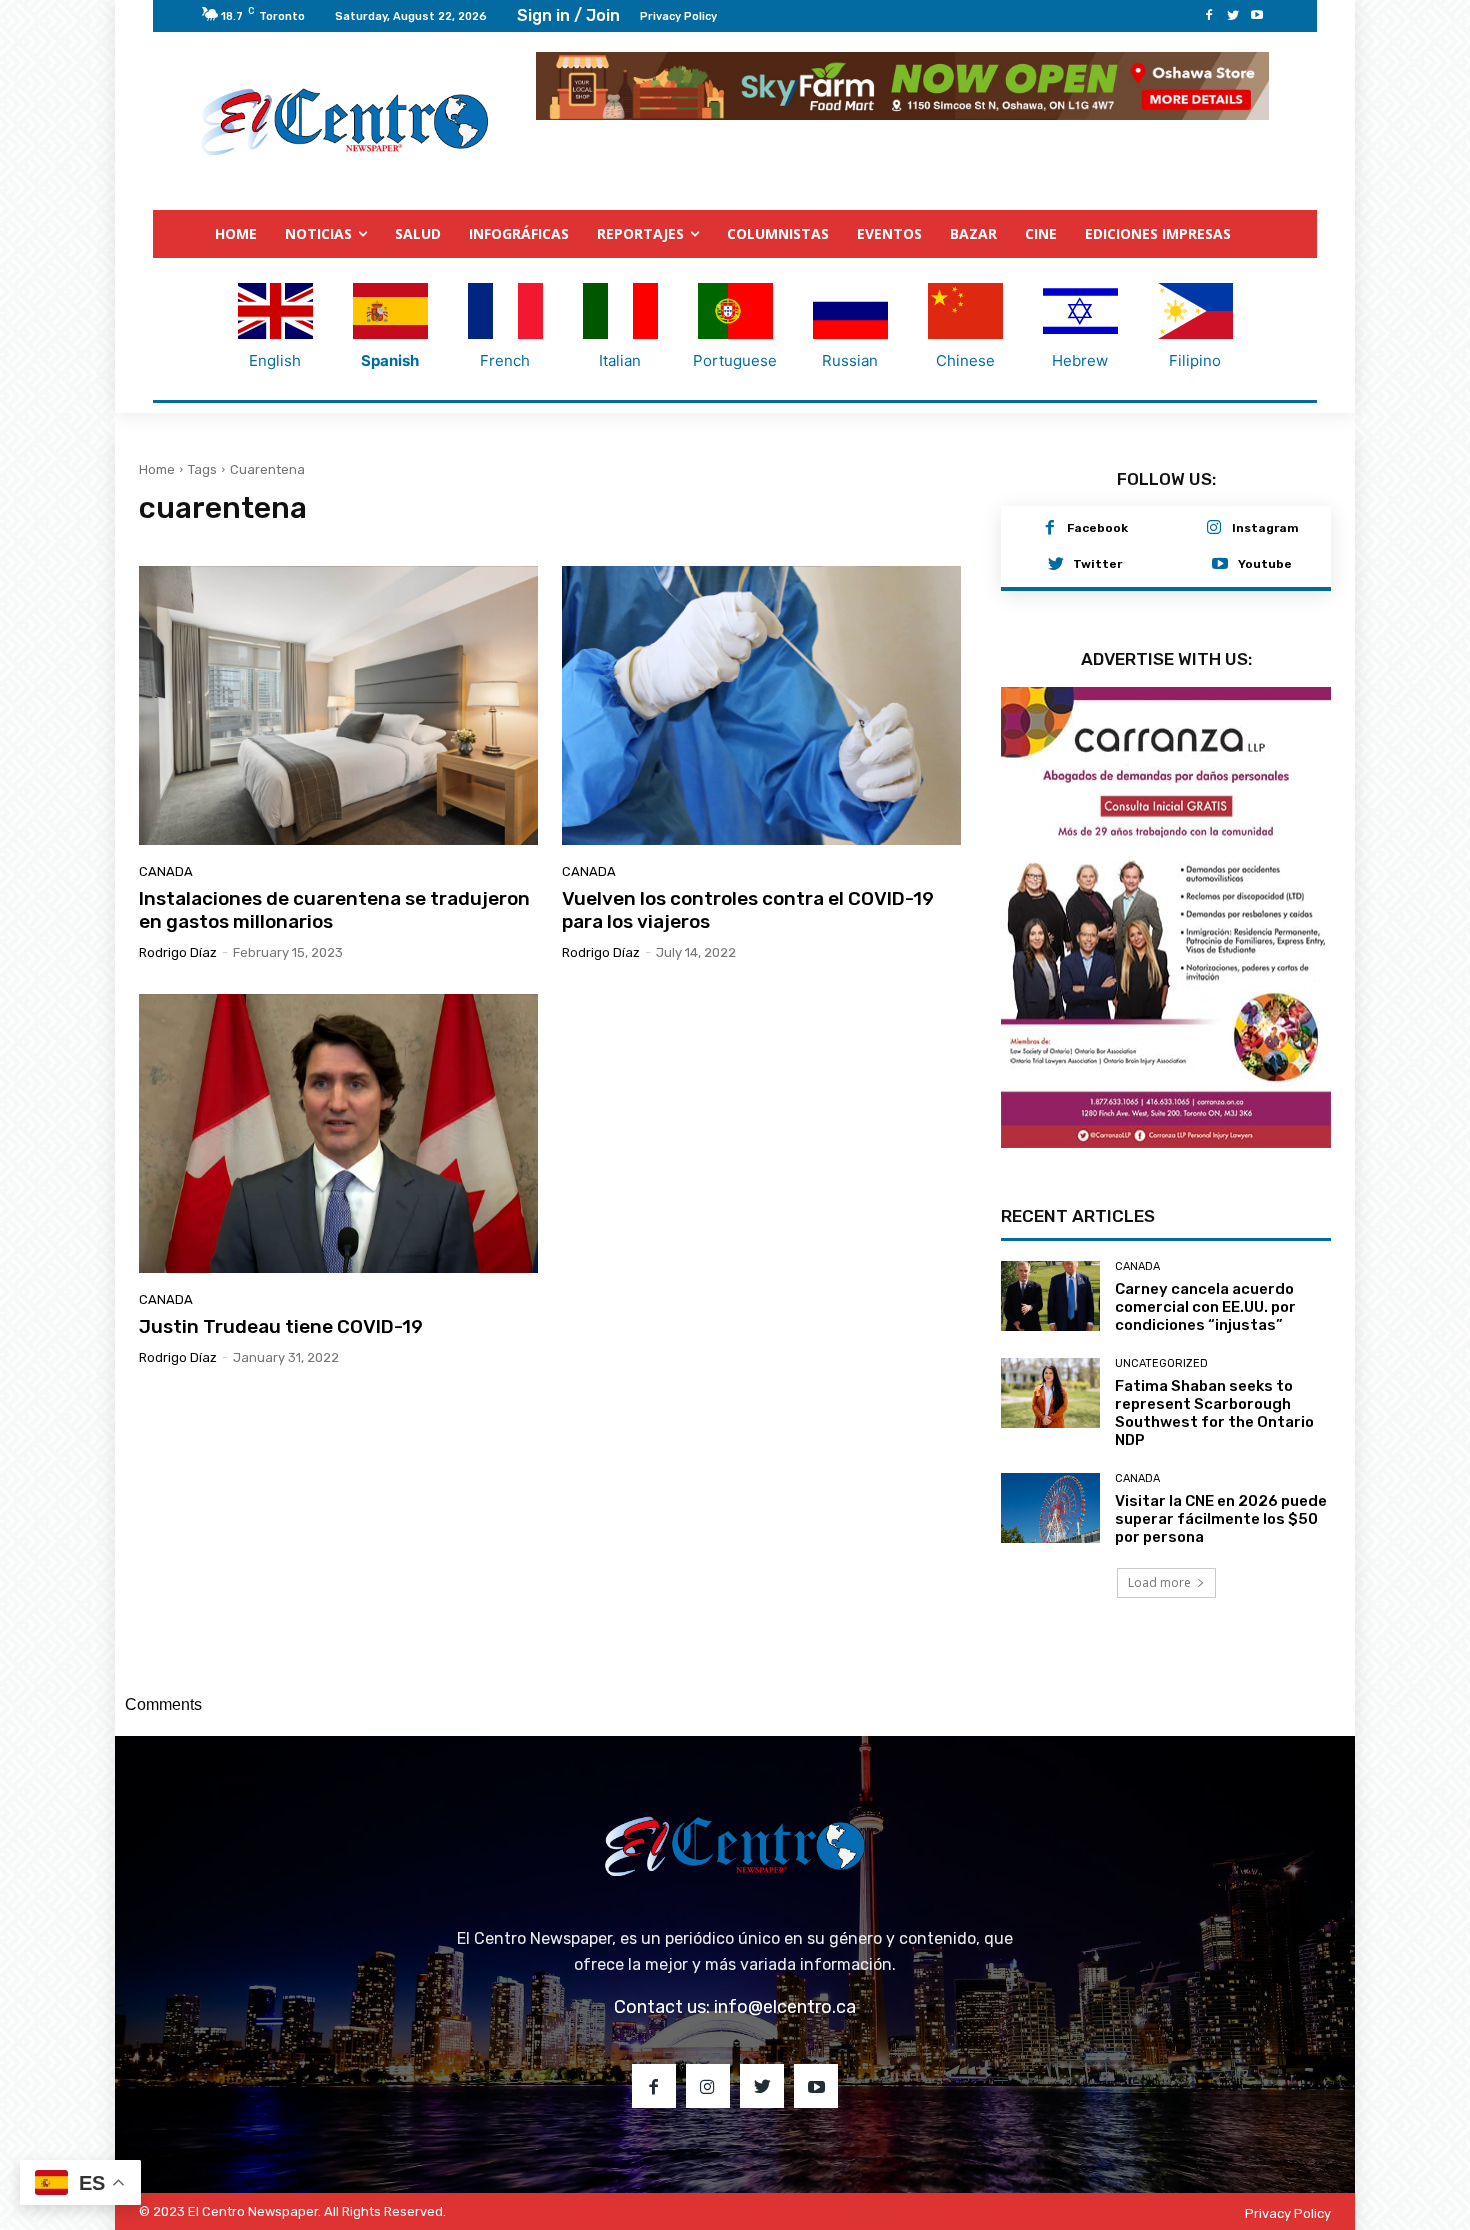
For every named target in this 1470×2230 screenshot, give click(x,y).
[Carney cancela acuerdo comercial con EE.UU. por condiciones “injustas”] (1050, 1281)
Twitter (1097, 563)
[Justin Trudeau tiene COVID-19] (338, 1132)
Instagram (1265, 527)
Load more (1159, 1568)
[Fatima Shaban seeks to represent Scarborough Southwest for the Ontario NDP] (1050, 1378)
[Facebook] (1209, 16)
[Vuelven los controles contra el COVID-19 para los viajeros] (761, 704)
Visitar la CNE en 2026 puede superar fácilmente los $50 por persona (1221, 1505)
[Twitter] (1233, 16)
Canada (166, 870)
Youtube (1265, 563)
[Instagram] (1214, 528)
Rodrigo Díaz (178, 951)
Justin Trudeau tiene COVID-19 (281, 1325)
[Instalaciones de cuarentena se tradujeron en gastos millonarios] (338, 704)
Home (157, 468)
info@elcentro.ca (785, 1993)
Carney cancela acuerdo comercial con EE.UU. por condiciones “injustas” (1205, 1293)
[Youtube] (1257, 16)
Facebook (1097, 527)
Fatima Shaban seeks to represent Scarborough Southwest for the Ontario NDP (1214, 1399)
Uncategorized (1161, 1349)
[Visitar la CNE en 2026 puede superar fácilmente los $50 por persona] (1050, 1493)
